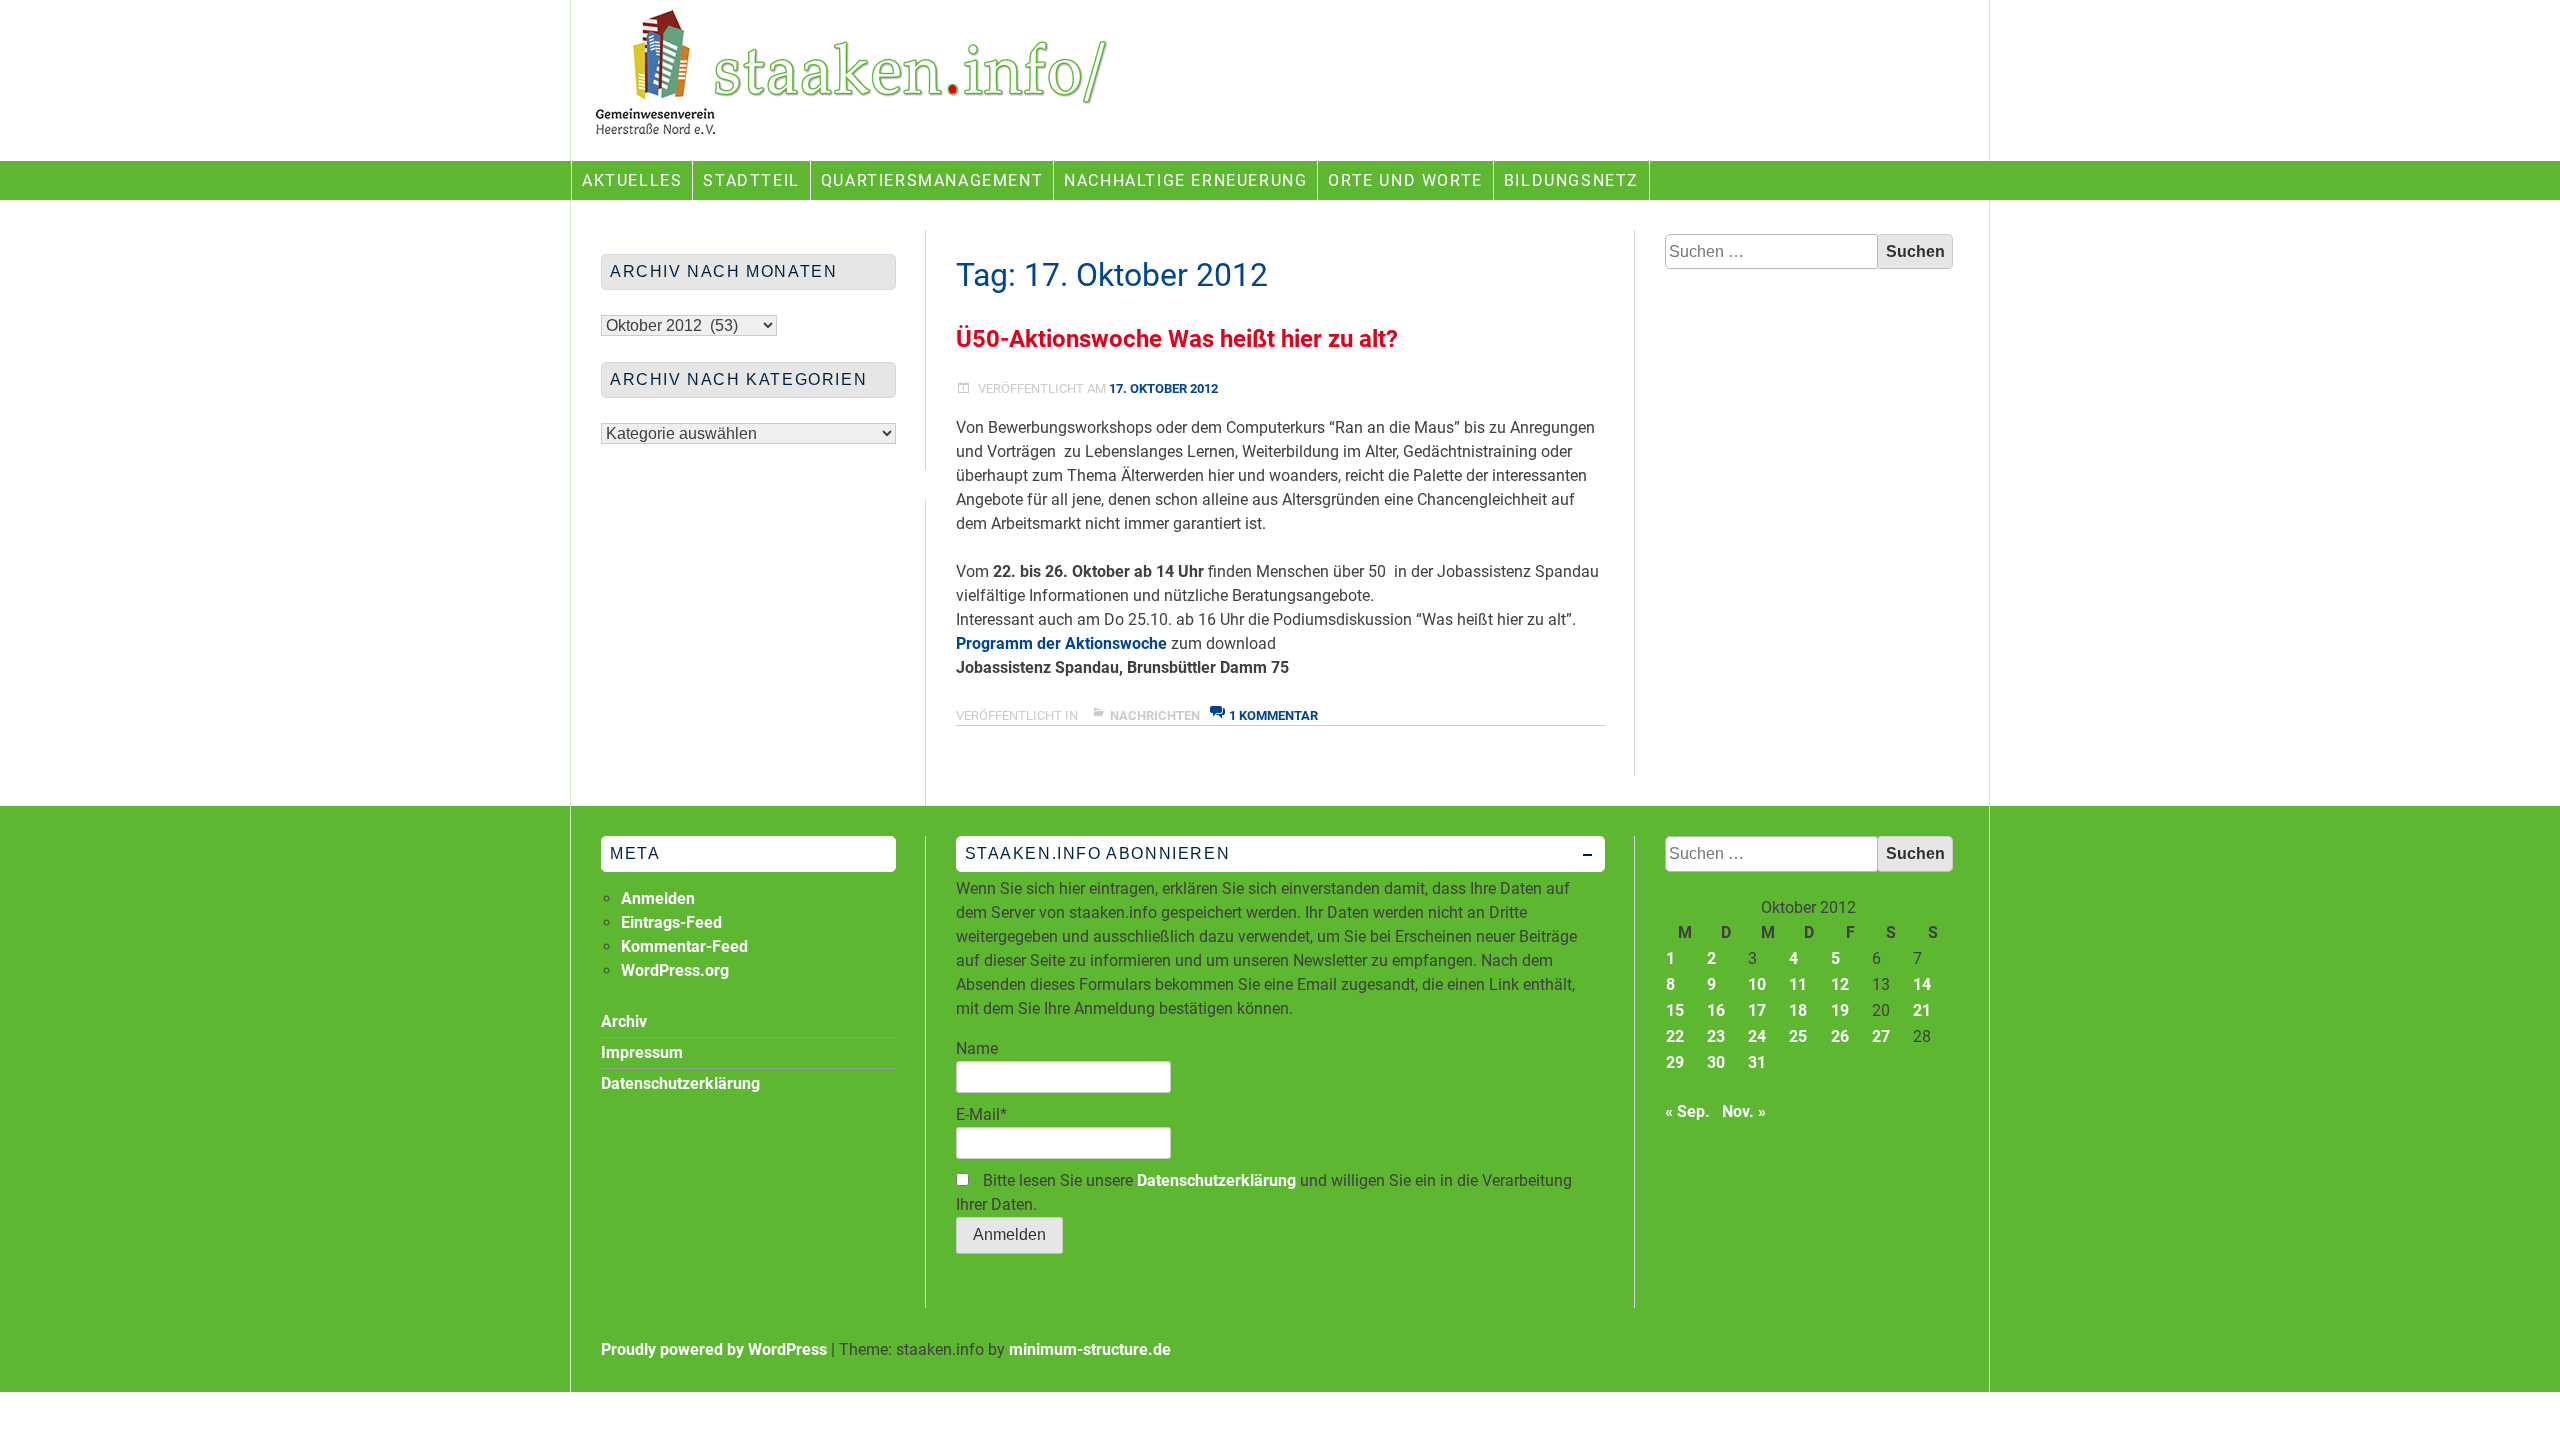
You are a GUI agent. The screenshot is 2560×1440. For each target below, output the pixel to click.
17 (1757, 1010)
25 (1798, 1036)
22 (1675, 1036)
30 (1716, 1062)
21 (1922, 1010)
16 (1716, 1010)
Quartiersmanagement (932, 180)
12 (1840, 984)
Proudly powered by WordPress (714, 1349)
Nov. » (1744, 1111)
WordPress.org (675, 970)
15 (1675, 1010)
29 (1675, 1062)
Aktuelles (632, 180)
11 (1798, 984)
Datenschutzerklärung (1216, 1180)
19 (1840, 1010)
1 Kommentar (1273, 715)
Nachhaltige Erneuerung (1185, 180)
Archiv (624, 1021)
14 (1922, 984)
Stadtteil (751, 180)
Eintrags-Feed (671, 922)
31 (1757, 1062)
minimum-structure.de (1090, 1349)
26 (1840, 1036)
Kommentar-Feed (684, 946)
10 (1757, 984)
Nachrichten (1155, 715)
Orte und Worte (1405, 180)
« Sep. (1687, 1111)
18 (1798, 1010)
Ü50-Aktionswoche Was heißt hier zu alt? (1177, 339)
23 (1716, 1036)
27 (1881, 1036)
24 (1757, 1036)
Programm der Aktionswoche (1061, 643)
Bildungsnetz (1571, 180)
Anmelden (658, 898)
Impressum (642, 1052)
